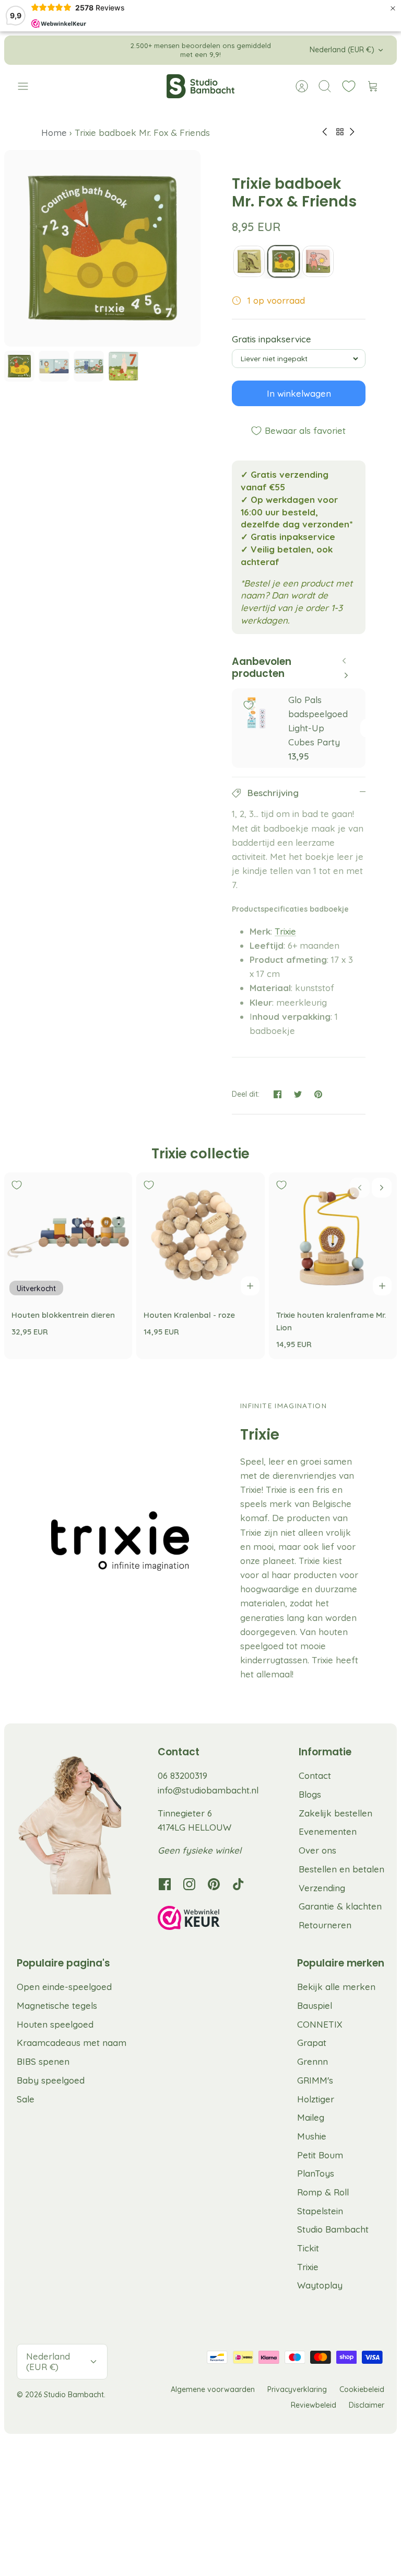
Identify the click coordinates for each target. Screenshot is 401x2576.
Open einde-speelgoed (64, 1987)
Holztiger (316, 2099)
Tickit (308, 2248)
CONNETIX (320, 2024)
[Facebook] (165, 1884)
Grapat (312, 2043)
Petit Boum (320, 2155)
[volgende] (285, 50)
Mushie (312, 2136)
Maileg (311, 2117)
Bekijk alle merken (336, 1987)
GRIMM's (315, 2080)
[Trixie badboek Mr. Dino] (249, 261)
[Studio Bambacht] (200, 86)
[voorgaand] (116, 50)
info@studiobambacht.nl (208, 1790)
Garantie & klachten (340, 1906)
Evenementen (328, 1831)
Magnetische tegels (57, 2005)
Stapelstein (320, 2211)
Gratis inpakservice (272, 339)
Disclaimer (367, 2405)
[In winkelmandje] (250, 1286)
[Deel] (278, 1094)
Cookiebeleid (362, 2389)
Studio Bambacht (333, 2229)
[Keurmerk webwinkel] (210, 1919)
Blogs (310, 1794)
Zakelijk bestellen (335, 1813)
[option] (102, 248)
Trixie (285, 931)
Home (55, 133)
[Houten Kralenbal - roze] (200, 1237)
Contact (315, 1775)
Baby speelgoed (51, 2080)
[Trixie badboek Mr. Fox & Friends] (284, 261)
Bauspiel (315, 2005)
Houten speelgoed (55, 2024)
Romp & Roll (323, 2192)
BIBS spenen (43, 2061)
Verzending (322, 1888)
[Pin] (318, 1094)
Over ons (317, 1850)
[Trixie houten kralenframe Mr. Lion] (333, 1237)
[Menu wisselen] (28, 86)
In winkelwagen (299, 393)
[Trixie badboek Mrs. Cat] (318, 261)
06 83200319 (182, 1775)
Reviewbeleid (314, 2405)
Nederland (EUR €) (342, 50)
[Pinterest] (214, 1884)
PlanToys (316, 2173)
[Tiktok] (238, 1884)
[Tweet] (298, 1094)
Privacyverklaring (297, 2389)
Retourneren (325, 1925)
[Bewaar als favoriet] (249, 705)
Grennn (312, 2061)
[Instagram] (189, 1884)
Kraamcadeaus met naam (72, 2043)
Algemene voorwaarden (213, 2389)
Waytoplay (320, 2285)
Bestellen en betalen (341, 1869)
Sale (26, 2099)
